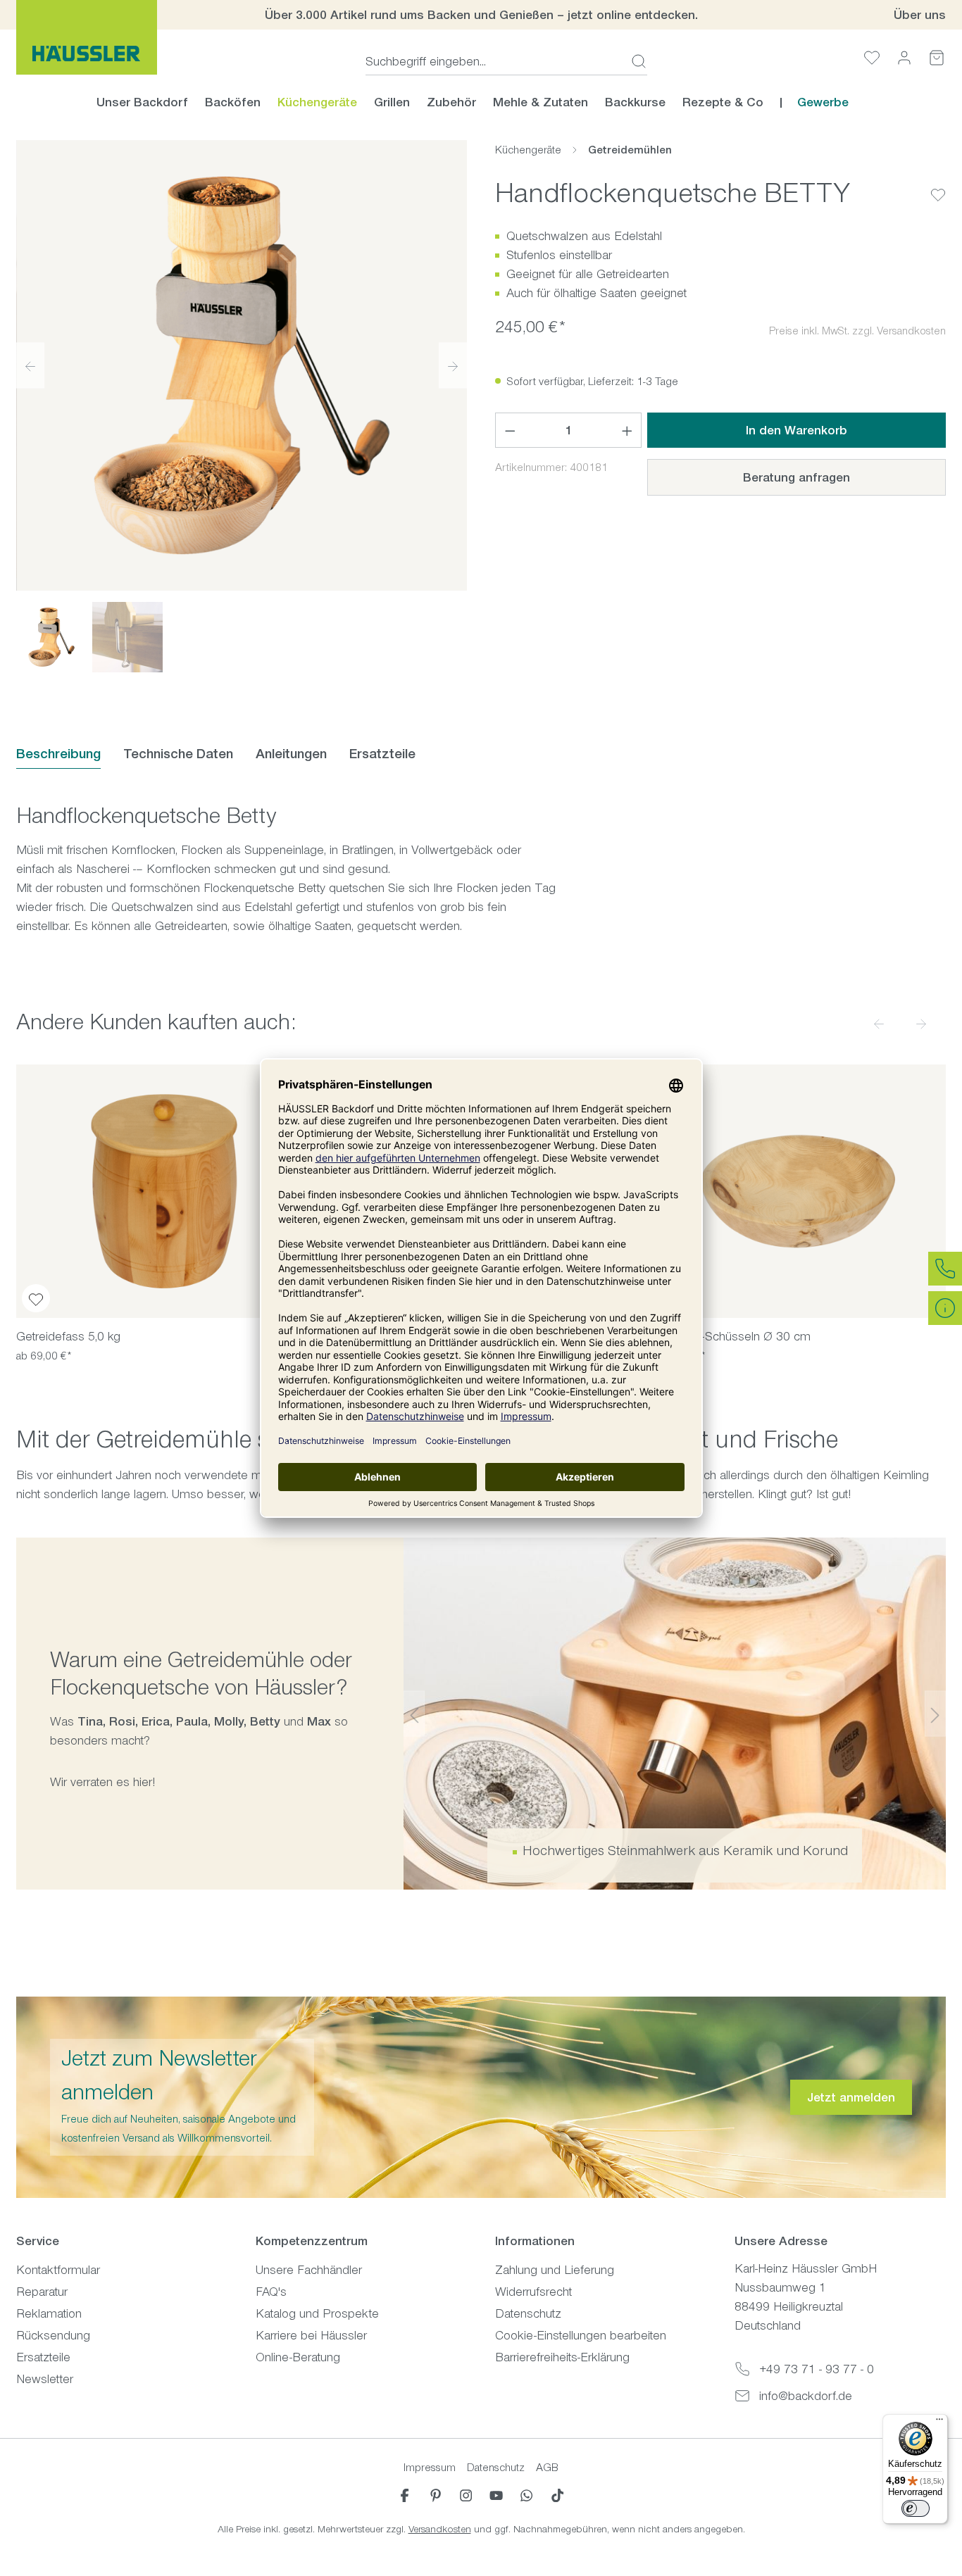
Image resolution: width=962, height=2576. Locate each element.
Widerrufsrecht (533, 2292)
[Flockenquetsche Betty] (242, 365)
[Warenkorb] (937, 57)
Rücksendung (53, 2335)
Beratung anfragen (797, 477)
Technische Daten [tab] (178, 754)
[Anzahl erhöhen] (627, 430)
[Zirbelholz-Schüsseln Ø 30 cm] (798, 1191)
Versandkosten (440, 2529)
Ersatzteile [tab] (382, 754)
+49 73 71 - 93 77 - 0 (817, 2369)
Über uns (920, 15)
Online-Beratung (298, 2357)
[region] (242, 406)
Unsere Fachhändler (309, 2270)
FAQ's (271, 2292)
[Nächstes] (453, 365)
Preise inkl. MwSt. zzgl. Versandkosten (857, 331)
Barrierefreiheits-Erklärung (562, 2357)
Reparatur (42, 2292)
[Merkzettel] (872, 57)
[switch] (916, 2508)
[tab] (58, 754)
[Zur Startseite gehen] (87, 37)
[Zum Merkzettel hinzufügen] (938, 184)
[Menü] (939, 2423)
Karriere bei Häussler (311, 2335)
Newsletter (45, 2379)
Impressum (430, 2467)
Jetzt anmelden (851, 2097)
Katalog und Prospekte (317, 2313)
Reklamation (49, 2313)
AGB (547, 2467)
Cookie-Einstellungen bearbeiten (581, 2335)
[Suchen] (635, 61)
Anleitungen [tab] (291, 754)
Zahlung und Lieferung (555, 2270)
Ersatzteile (43, 2357)
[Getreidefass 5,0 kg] (164, 1191)
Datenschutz (528, 2313)
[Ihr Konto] (904, 57)
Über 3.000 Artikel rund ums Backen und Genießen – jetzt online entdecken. (481, 15)
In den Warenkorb (797, 430)
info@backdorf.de (806, 2396)
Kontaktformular (58, 2270)
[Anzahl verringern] (510, 430)
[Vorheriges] (30, 365)
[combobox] (494, 61)
